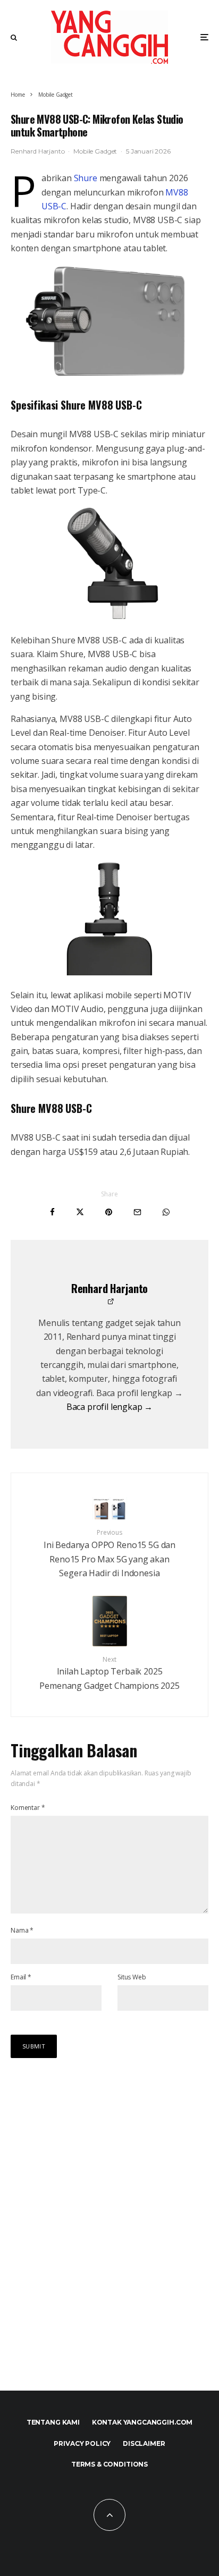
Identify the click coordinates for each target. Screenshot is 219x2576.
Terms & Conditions (109, 2464)
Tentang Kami (53, 2422)
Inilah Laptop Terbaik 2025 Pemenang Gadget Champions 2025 (109, 1673)
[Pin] (109, 1212)
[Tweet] (80, 1212)
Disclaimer (144, 2443)
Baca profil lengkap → (110, 1407)
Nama (22, 1930)
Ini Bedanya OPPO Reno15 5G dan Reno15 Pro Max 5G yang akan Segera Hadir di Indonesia (109, 1553)
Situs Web (132, 1977)
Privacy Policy (82, 2443)
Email (21, 1977)
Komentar (28, 1808)
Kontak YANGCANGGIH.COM (142, 2422)
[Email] (137, 1212)
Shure (86, 178)
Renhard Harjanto (37, 151)
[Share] (52, 1212)
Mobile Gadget (95, 151)
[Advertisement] (109, 2235)
